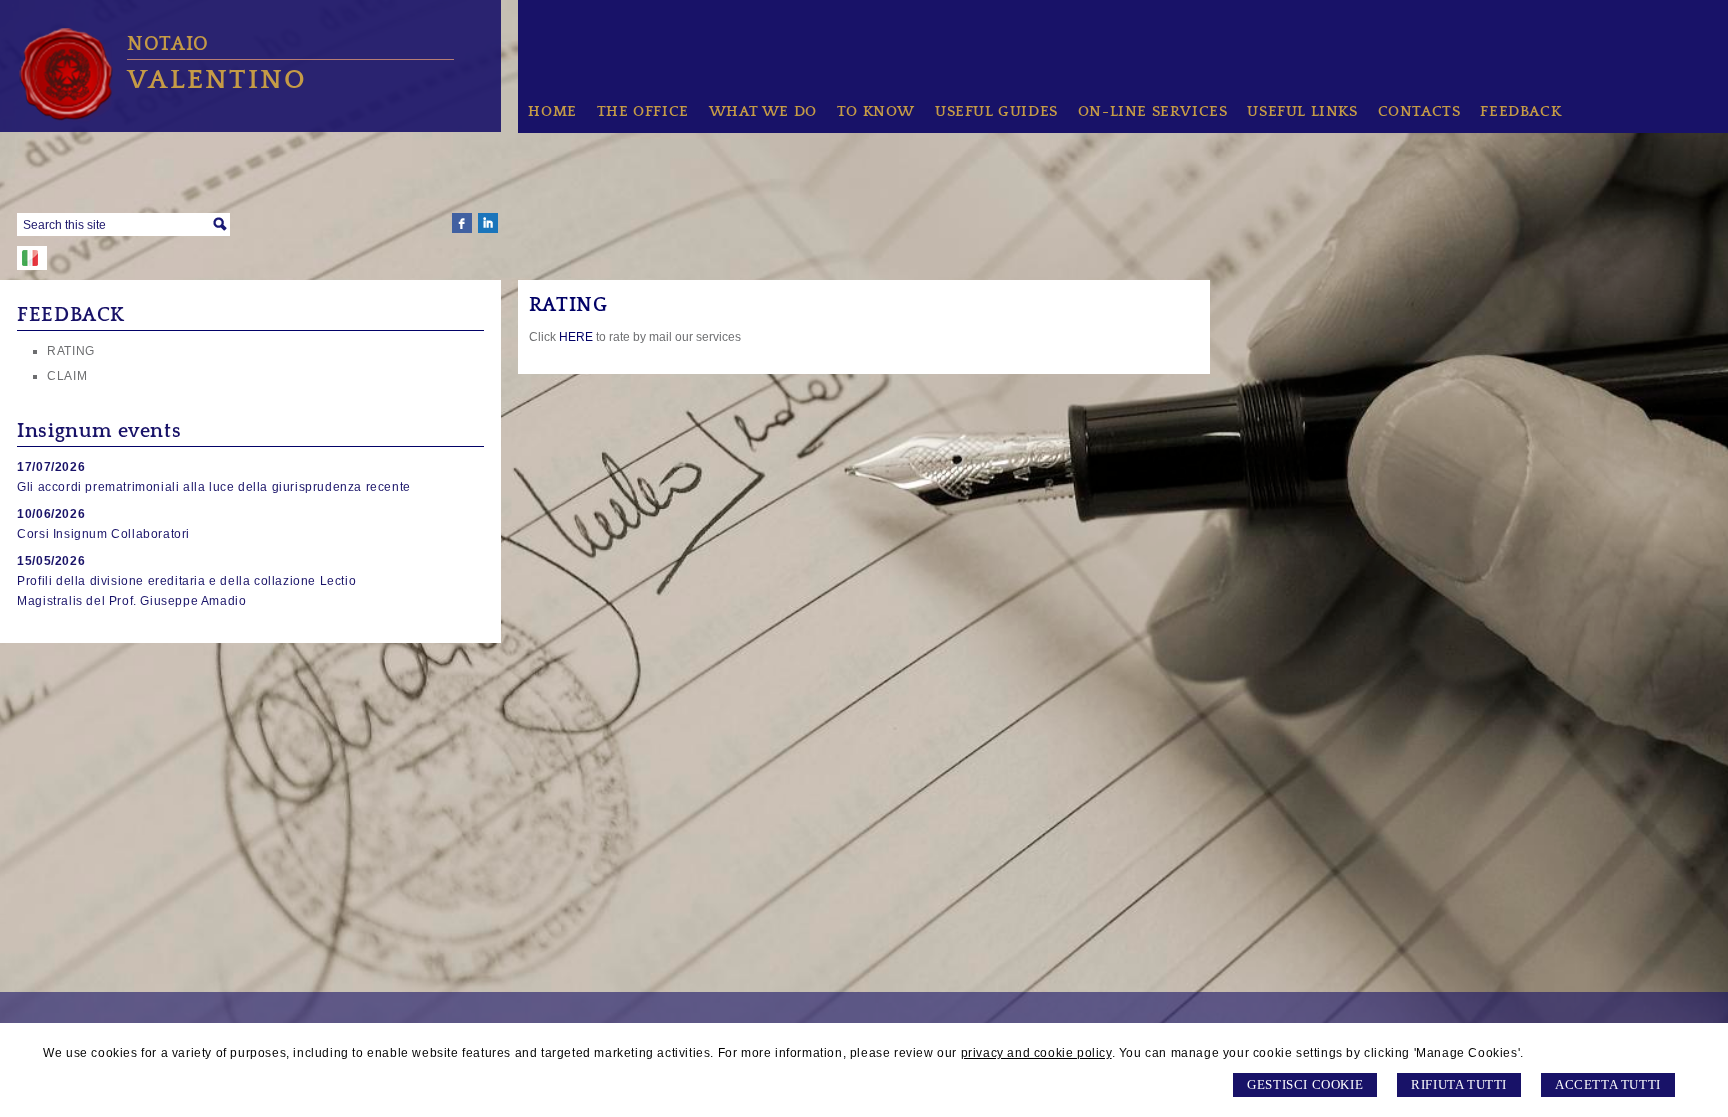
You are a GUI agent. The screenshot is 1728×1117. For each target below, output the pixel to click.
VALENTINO (217, 79)
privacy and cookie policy (1036, 1053)
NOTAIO (168, 44)
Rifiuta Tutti (1459, 1084)
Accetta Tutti (1608, 1084)
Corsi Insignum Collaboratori (103, 534)
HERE (576, 337)
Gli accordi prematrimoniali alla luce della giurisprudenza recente (214, 487)
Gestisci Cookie (1305, 1084)
